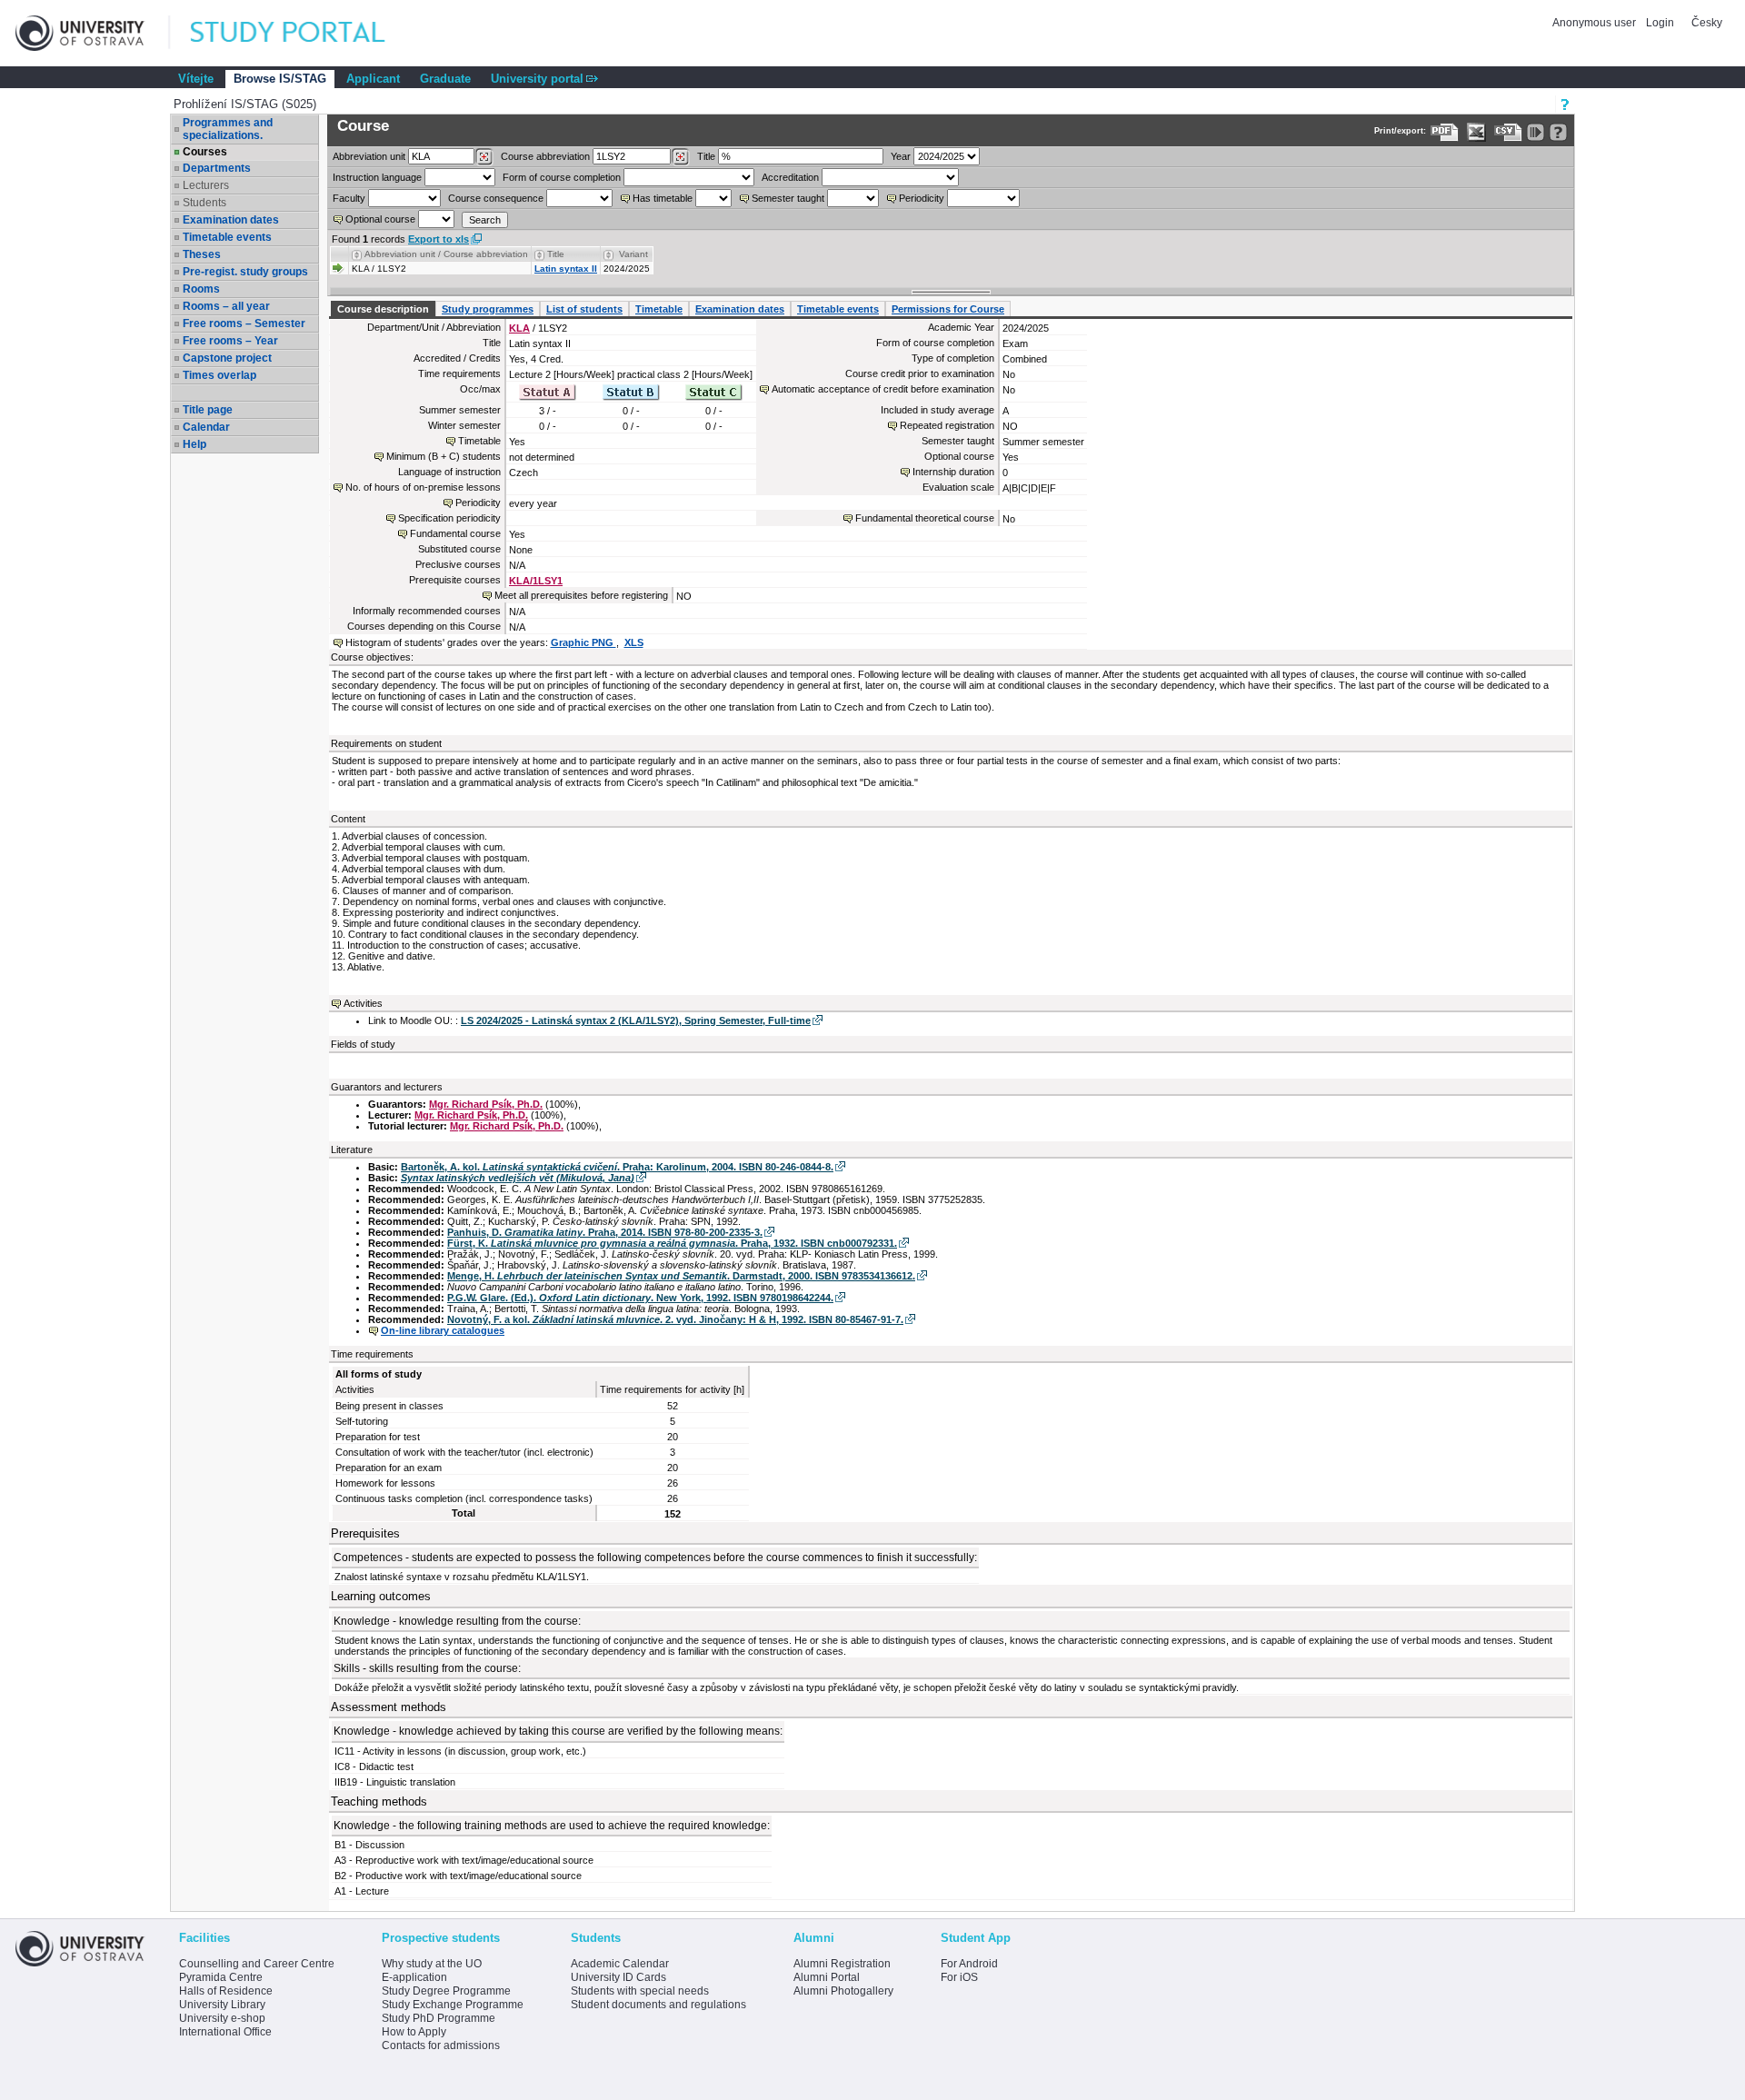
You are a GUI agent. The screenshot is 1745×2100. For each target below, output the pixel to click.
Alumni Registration (842, 1964)
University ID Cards (618, 1977)
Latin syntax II (566, 269)
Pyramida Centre (221, 1977)
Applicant (373, 79)
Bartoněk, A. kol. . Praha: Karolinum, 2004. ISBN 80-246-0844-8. (617, 1167)
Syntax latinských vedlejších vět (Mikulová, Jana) (518, 1178)
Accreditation (790, 177)
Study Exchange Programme (453, 2005)
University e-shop (222, 2018)
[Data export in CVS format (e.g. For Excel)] (1508, 132)
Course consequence (496, 198)
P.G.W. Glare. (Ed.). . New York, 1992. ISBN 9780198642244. (640, 1298)
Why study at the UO (432, 1964)
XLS (634, 642)
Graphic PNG (583, 642)
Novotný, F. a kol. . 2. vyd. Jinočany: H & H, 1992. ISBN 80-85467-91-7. (675, 1319)
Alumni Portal (827, 1977)
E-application (414, 1977)
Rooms (201, 289)
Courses (205, 152)
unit (369, 156)
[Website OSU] (93, 33)
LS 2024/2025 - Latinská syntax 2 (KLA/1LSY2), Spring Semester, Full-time (636, 1020)
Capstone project (227, 358)
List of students (584, 309)
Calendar (206, 427)
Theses (202, 254)
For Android (969, 1964)
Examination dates (231, 220)
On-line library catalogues (443, 1330)
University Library (222, 2005)
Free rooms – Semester (244, 323)
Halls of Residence (226, 1991)
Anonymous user (1595, 23)
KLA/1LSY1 (536, 581)
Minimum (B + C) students (444, 456)
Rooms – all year (226, 306)
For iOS (959, 1977)
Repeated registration (947, 425)
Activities (363, 1003)
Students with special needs (640, 1991)
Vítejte (196, 79)
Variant (633, 254)
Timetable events (227, 237)
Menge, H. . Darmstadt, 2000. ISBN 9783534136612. (681, 1276)
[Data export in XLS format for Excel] (1476, 132)
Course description (383, 309)
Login (1660, 23)
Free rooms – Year (230, 341)
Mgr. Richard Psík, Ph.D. (486, 1104)
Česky (1707, 23)
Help (194, 444)
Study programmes (488, 309)
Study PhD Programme (439, 2018)
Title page (208, 410)
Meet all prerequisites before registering (581, 595)
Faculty (349, 198)
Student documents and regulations (658, 2005)
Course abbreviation (545, 156)
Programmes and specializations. (228, 129)
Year (901, 156)
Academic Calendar (620, 1964)
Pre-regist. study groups (245, 272)
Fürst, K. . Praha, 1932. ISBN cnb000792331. (672, 1243)
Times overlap (219, 375)
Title (706, 156)
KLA (519, 328)
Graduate (445, 79)
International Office (225, 2032)
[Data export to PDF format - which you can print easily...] (1445, 132)
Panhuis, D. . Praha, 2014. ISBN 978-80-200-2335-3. (605, 1232)
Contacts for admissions (441, 2045)
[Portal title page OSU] (304, 33)
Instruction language (377, 177)
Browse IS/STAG (280, 79)
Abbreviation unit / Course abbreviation (446, 254)
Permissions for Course (948, 309)
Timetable (659, 309)
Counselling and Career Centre (257, 1964)
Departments (217, 168)
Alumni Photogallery (843, 1991)
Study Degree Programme (446, 1991)
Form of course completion (562, 177)
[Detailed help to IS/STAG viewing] (1558, 132)
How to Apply (414, 2032)
